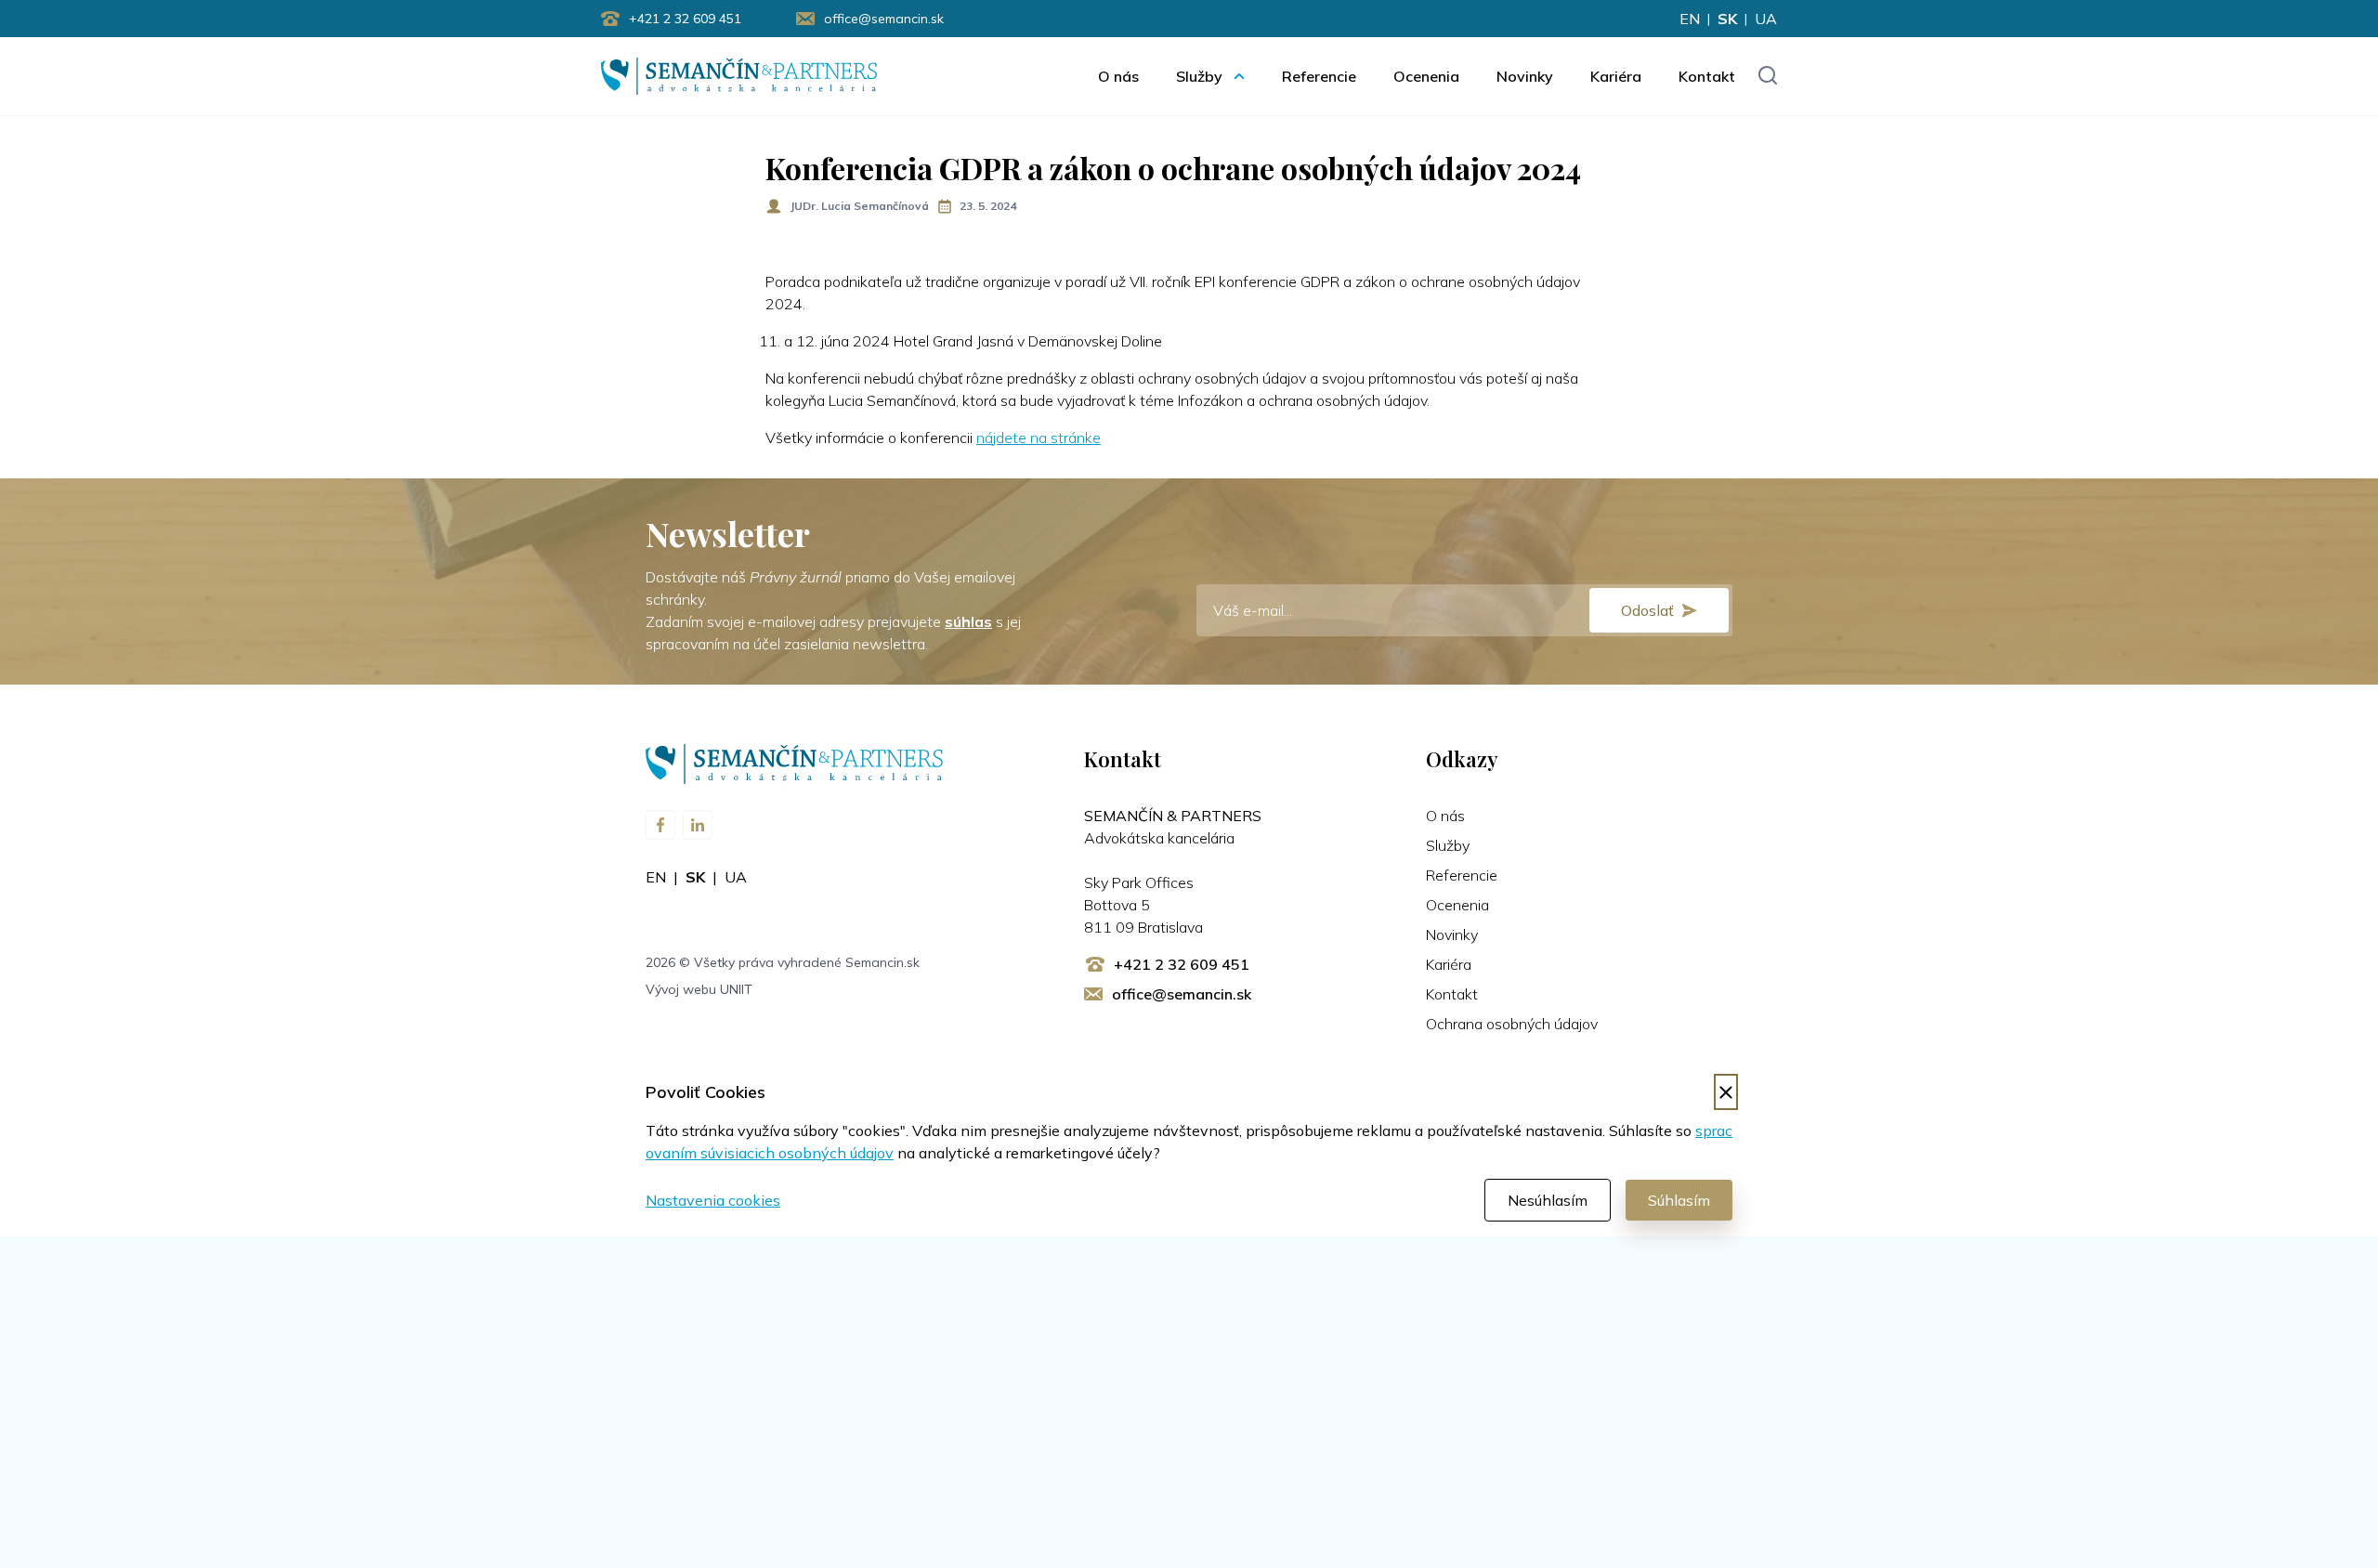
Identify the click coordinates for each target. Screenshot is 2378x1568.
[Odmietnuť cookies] (1726, 1092)
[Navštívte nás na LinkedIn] (698, 825)
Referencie (1319, 76)
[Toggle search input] (1767, 77)
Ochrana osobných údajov (1512, 1024)
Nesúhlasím (1548, 1200)
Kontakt (1707, 76)
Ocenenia (1426, 76)
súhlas (968, 621)
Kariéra (1616, 76)
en (1690, 19)
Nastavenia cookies (713, 1200)
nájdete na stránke (1039, 438)
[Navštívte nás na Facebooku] (660, 825)
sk (1727, 19)
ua (1766, 19)
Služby (1199, 76)
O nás (1118, 76)
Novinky (1525, 76)
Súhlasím (1679, 1200)
